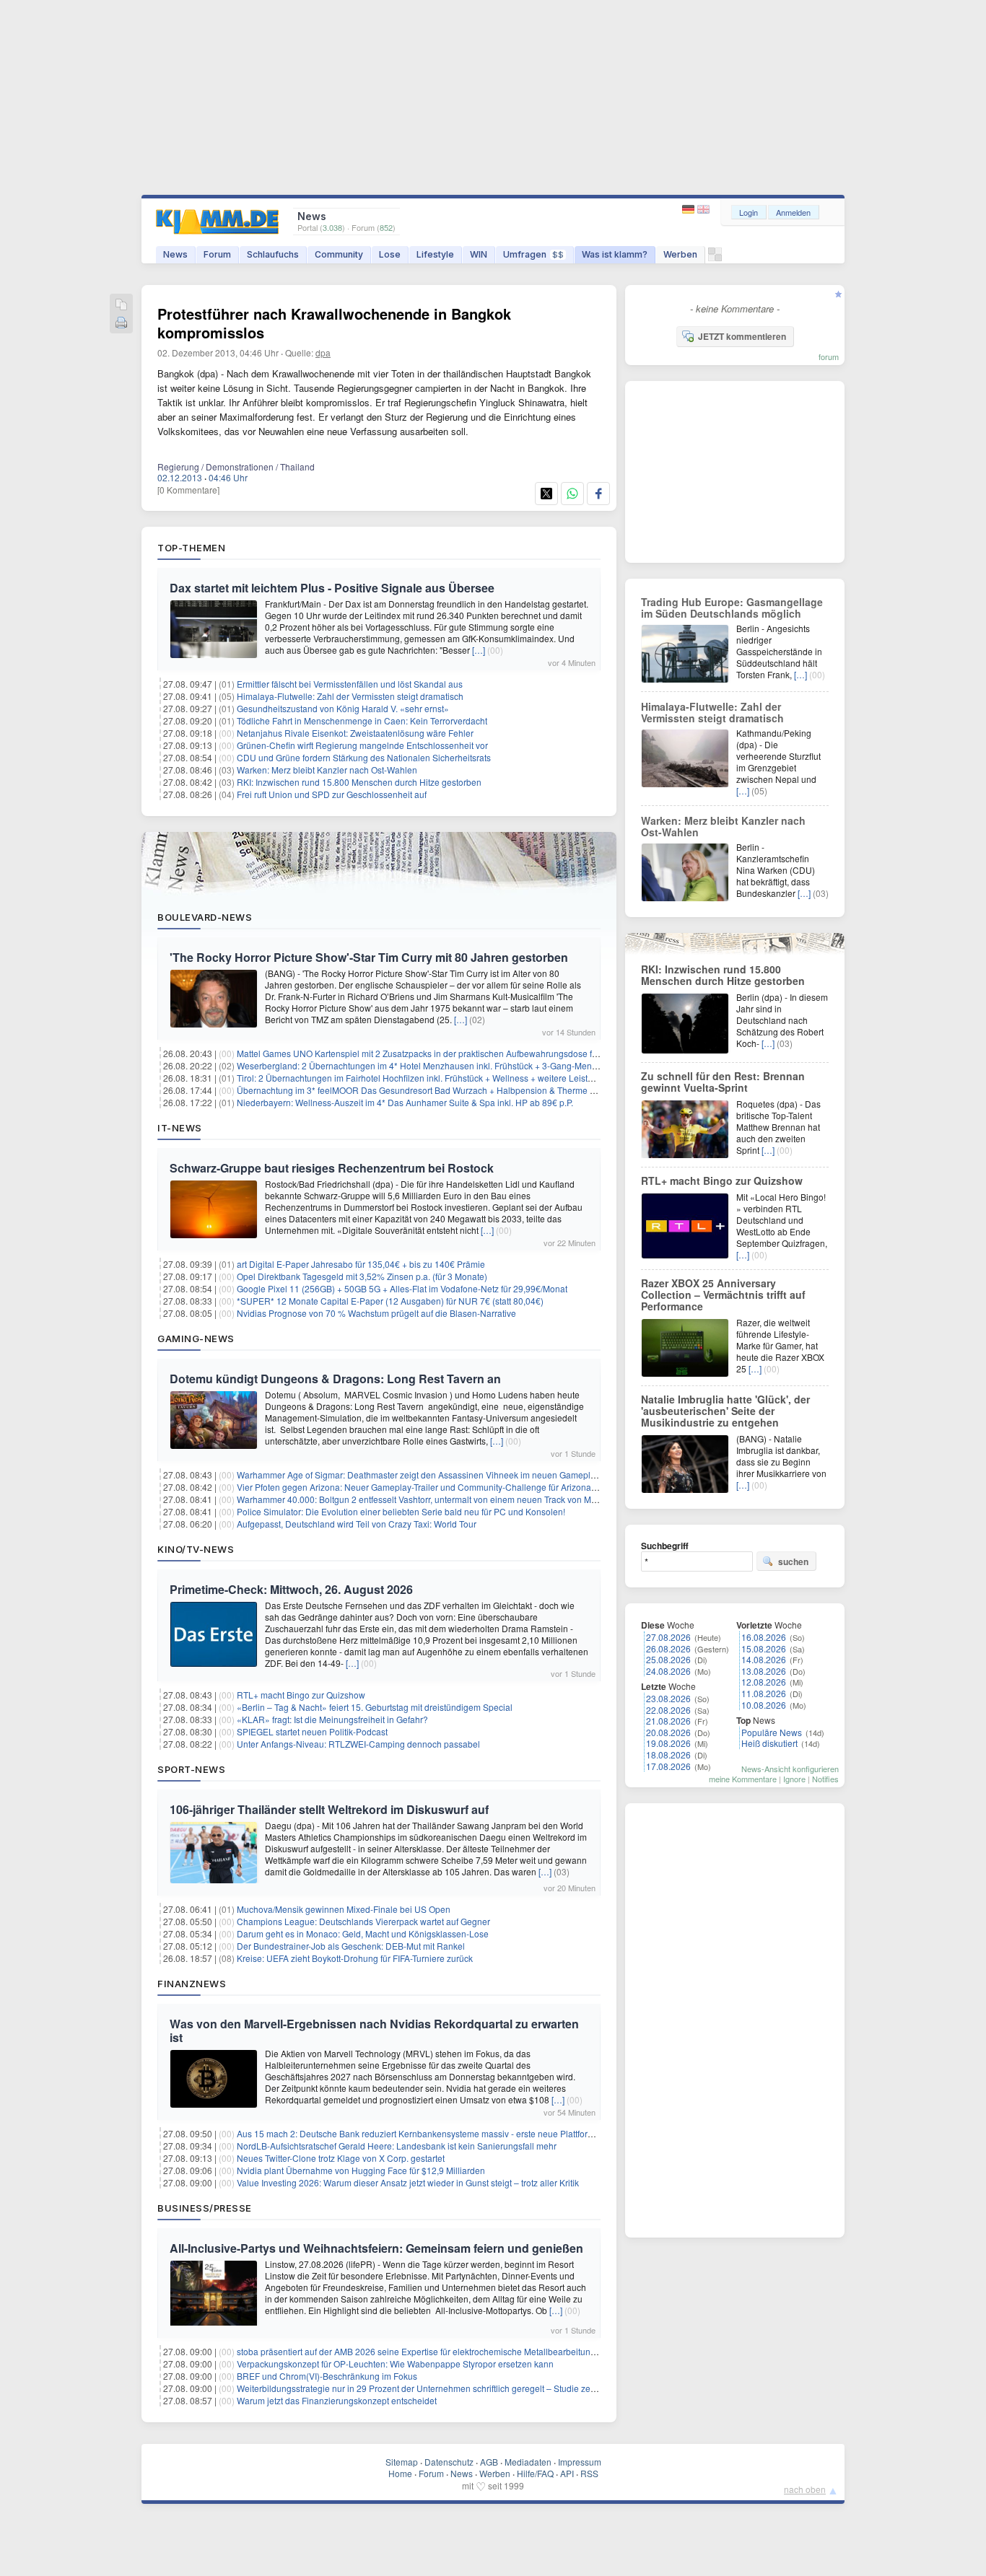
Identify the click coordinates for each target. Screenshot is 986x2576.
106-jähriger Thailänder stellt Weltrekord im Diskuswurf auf (329, 1809)
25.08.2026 (668, 1659)
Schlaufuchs (273, 254)
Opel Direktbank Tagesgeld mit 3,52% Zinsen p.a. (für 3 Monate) (362, 1276)
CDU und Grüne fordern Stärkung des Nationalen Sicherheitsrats (364, 757)
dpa (323, 352)
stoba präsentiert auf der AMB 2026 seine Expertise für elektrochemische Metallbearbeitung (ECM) (430, 2351)
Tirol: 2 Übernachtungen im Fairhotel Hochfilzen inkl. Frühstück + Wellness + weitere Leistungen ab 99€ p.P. (448, 1078)
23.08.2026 (668, 1698)
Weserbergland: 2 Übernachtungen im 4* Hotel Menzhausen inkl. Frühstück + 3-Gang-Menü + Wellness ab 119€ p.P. (465, 1065)
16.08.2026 (764, 1637)
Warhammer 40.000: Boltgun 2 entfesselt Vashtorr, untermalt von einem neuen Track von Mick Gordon (435, 1499)
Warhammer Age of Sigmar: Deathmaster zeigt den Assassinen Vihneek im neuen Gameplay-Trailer (432, 1475)
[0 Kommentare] (188, 490)
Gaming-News (196, 1339)
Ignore (794, 1779)
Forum (217, 254)
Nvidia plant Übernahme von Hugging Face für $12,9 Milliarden (361, 2170)
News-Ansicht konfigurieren (790, 1769)
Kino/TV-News (196, 1549)
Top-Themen (191, 548)
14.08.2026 (764, 1659)
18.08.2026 (668, 1754)
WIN (479, 254)
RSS (589, 2473)
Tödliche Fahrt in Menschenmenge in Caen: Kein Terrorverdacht (362, 720)
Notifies (825, 1779)
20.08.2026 (668, 1732)
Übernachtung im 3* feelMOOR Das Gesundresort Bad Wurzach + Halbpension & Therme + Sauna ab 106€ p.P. (455, 1090)
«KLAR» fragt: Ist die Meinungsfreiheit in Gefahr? (332, 1719)
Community (339, 254)
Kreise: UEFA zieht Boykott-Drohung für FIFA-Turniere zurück (355, 1958)
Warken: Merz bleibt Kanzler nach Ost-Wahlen (327, 770)
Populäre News (772, 1732)
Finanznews (192, 1984)
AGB (489, 2462)
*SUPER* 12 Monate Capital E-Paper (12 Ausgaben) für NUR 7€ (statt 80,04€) (390, 1301)
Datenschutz (449, 2462)
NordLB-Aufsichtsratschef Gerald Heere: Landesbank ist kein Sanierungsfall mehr (397, 2146)
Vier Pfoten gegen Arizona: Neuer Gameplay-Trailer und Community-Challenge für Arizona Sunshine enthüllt (449, 1487)
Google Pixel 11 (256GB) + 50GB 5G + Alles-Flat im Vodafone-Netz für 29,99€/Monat (402, 1288)
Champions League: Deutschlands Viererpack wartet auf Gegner (363, 1921)
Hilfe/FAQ (535, 2473)
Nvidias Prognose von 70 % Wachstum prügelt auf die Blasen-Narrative (376, 1313)
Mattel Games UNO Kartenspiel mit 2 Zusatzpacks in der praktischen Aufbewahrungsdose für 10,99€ (433, 1053)
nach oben (805, 2489)
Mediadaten (528, 2462)
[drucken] (121, 324)
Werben (680, 254)
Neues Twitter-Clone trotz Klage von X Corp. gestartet (341, 2158)
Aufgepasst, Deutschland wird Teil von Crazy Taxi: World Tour (357, 1524)
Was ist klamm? (615, 254)
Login (749, 212)
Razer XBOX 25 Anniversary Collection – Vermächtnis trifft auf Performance (723, 1294)
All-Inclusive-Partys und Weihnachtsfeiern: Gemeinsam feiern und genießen (376, 2248)
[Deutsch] (690, 210)
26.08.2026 (668, 1648)
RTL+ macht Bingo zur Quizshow (301, 1695)
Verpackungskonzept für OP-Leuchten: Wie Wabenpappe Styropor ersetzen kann (395, 2363)
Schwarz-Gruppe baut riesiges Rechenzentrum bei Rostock (332, 1168)
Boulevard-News (205, 917)
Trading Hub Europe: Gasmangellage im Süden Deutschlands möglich (732, 608)
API (567, 2473)
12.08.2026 (764, 1682)
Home (400, 2473)
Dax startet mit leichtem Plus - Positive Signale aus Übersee (332, 588)
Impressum (580, 2462)
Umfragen (533, 254)
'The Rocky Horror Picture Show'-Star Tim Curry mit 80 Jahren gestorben (369, 957)
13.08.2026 (764, 1671)
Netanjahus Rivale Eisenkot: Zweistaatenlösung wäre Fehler (355, 733)
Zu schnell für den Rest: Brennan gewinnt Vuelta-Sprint (723, 1082)
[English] (703, 210)
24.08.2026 (668, 1671)
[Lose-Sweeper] (715, 258)
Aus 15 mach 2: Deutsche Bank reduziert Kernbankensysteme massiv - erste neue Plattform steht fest (434, 2133)
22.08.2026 (668, 1710)
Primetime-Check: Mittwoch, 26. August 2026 (291, 1589)
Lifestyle (435, 254)
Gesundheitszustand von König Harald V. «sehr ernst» (343, 708)
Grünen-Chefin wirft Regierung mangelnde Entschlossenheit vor (362, 745)
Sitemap (402, 2462)
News (175, 254)
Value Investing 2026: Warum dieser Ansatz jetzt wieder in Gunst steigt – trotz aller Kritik (408, 2182)
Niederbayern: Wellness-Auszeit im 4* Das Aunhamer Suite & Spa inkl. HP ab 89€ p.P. (405, 1102)
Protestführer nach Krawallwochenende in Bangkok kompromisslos (334, 323)
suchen (793, 1561)
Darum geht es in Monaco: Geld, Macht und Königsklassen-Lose (363, 1933)
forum (829, 356)
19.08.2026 (668, 1743)
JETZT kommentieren (742, 336)
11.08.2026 (764, 1693)
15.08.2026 (764, 1648)
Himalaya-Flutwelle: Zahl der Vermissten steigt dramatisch (350, 696)
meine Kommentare (743, 1779)
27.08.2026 (668, 1637)
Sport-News (191, 1769)
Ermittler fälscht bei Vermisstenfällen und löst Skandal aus (350, 684)
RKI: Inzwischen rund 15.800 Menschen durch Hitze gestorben (359, 782)
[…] (479, 650)
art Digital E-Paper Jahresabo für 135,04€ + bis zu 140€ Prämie (361, 1264)
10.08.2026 (764, 1705)
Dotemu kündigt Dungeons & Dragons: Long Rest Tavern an (335, 1379)
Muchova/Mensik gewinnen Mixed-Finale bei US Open (344, 1909)
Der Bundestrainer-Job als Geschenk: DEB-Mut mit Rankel (351, 1946)
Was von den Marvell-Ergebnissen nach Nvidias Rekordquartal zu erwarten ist (374, 2030)
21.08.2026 (668, 1721)
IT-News (180, 1128)
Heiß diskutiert (769, 1743)
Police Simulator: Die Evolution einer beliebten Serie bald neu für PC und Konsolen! (401, 1511)
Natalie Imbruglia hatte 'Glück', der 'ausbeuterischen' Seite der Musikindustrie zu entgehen (725, 1411)
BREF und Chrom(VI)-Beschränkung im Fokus (327, 2376)
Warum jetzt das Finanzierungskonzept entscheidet (337, 2400)
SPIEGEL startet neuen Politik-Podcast (312, 1731)
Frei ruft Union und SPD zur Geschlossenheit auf (332, 794)
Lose (390, 254)
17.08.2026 (668, 1766)
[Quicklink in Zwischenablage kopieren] (121, 306)
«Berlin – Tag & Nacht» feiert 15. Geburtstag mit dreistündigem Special (375, 1707)
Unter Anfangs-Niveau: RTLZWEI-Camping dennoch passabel (358, 1744)
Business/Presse (205, 2208)
